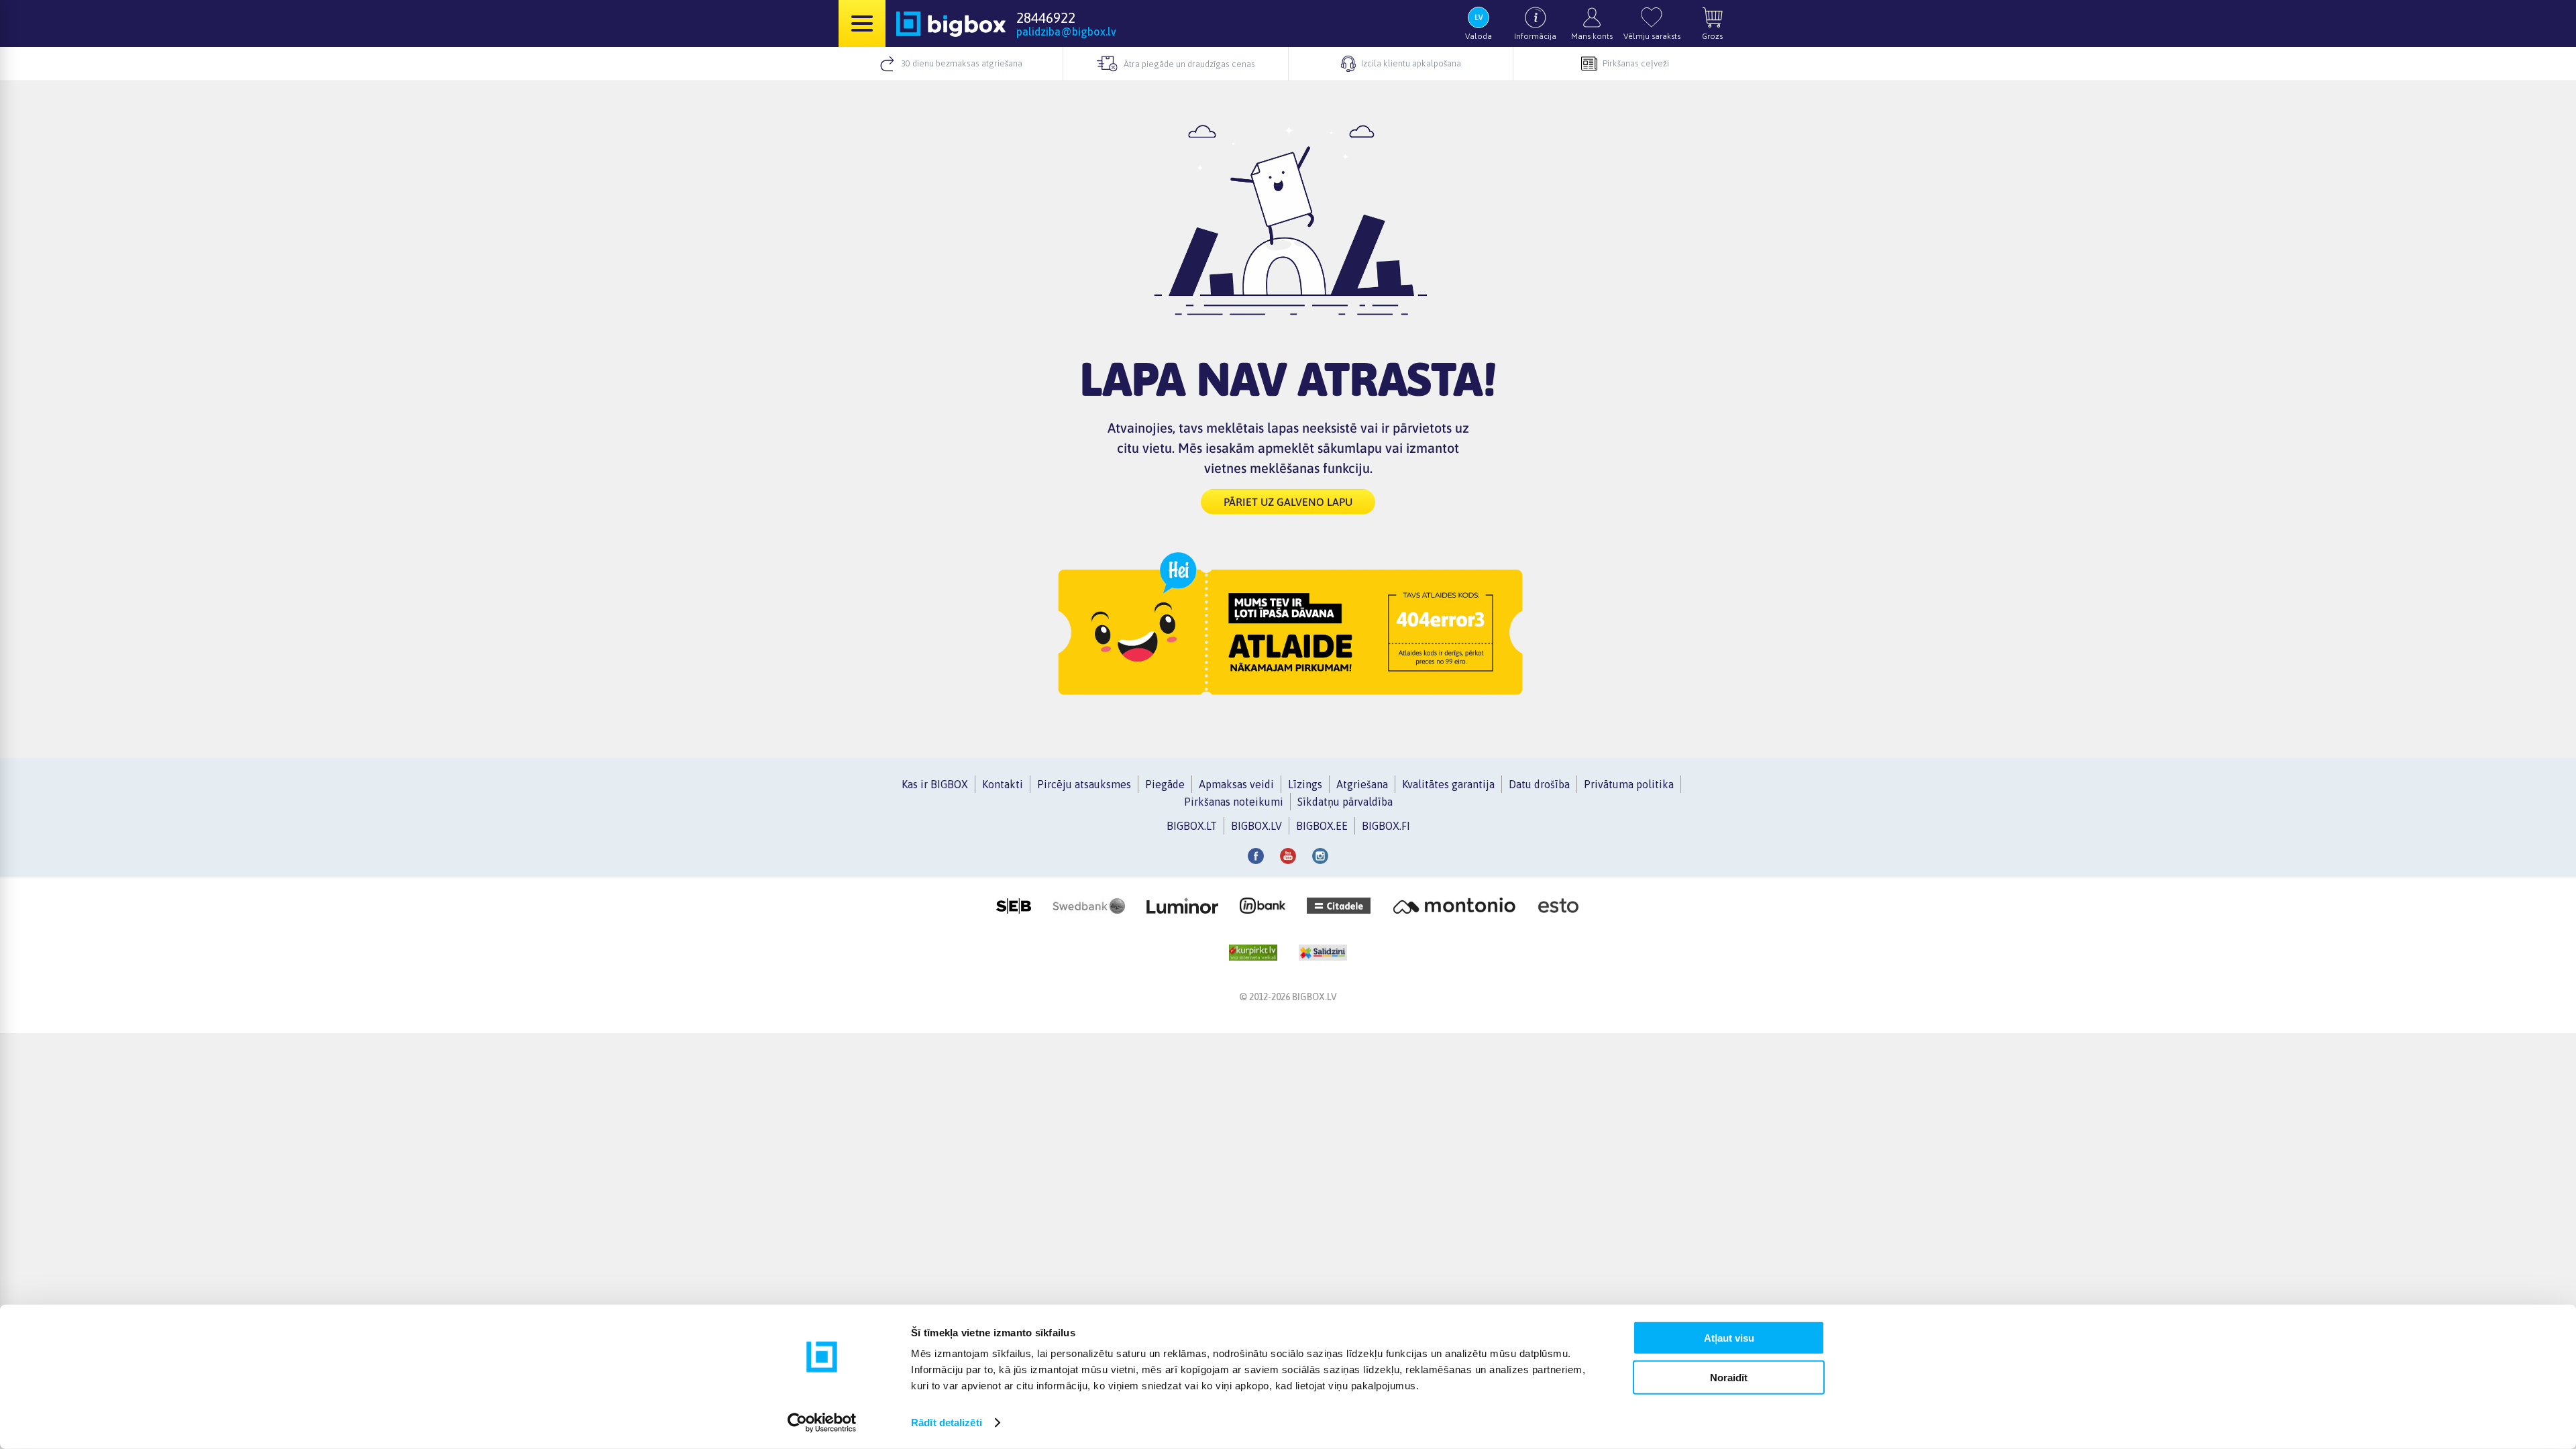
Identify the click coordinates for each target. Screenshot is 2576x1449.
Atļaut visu (1729, 1338)
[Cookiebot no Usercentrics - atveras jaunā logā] (822, 1423)
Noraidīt (1729, 1377)
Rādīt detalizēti (947, 1423)
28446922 (1046, 17)
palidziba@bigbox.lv (1066, 32)
